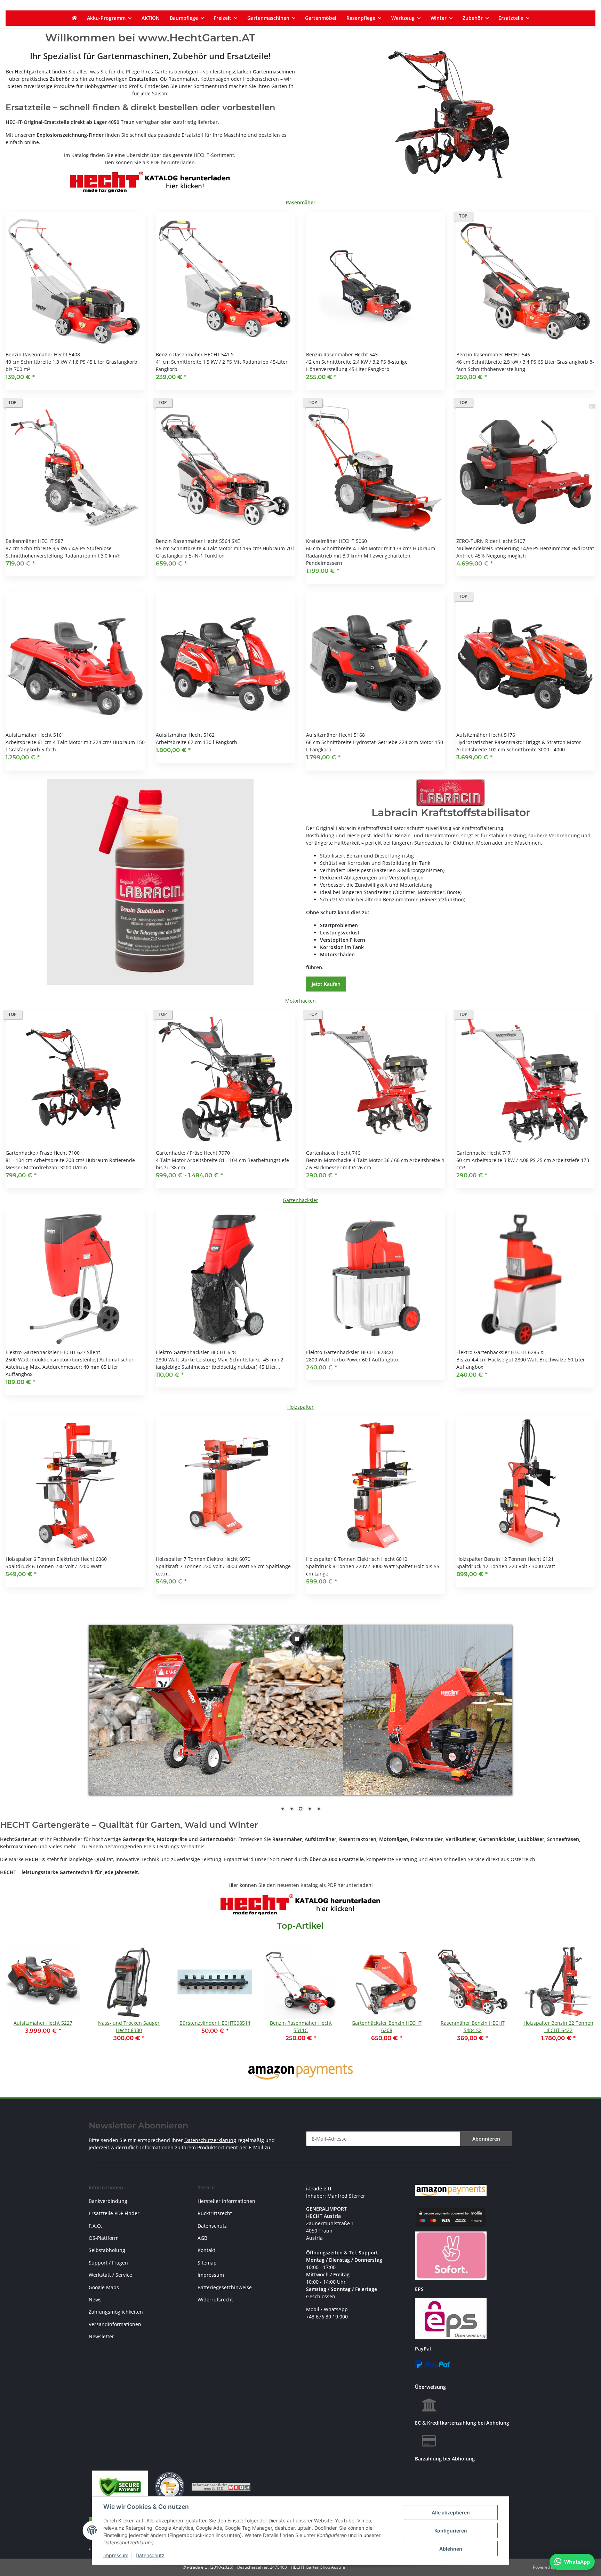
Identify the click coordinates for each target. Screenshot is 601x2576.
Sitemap (207, 2263)
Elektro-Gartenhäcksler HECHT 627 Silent (53, 1352)
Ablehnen (451, 2549)
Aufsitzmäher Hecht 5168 (335, 735)
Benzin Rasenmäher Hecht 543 (342, 354)
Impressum (116, 2555)
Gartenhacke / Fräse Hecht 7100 (43, 1153)
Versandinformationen (115, 2324)
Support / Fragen (108, 2263)
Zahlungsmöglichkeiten (116, 2312)
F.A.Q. (95, 2226)
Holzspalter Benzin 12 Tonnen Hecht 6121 (505, 1559)
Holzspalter (300, 1407)
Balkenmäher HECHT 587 (34, 541)
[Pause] (297, 1639)
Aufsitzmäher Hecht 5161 (35, 735)
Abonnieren (486, 2139)
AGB (202, 2238)
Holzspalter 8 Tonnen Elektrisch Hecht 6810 (357, 1559)
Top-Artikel (300, 1926)
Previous (17, 1998)
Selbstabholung (107, 2250)
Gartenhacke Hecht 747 (483, 1153)
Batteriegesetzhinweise (225, 2287)
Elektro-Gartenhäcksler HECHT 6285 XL (501, 1352)
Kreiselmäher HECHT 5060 (336, 541)
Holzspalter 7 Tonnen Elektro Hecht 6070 (203, 1559)
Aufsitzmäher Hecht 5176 (486, 735)
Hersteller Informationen (226, 2201)
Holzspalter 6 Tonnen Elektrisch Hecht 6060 (56, 1559)
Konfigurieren (451, 2531)
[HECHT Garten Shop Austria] (74, 18)
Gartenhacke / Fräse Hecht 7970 (193, 1153)
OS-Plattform (104, 2238)
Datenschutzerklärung (210, 2140)
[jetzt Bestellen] (150, 881)
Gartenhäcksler (300, 1200)
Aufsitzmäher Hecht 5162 (185, 735)
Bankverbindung (108, 2201)
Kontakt (206, 2250)
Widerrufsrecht (215, 2300)
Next (584, 1998)
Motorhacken (300, 1001)
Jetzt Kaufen (326, 984)
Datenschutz (150, 2555)
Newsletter (101, 2336)
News (95, 2300)
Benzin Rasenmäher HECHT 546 (493, 354)
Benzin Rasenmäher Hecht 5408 (43, 354)
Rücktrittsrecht (215, 2213)
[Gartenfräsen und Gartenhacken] (451, 115)
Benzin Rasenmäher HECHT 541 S (195, 354)
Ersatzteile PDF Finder (114, 2213)
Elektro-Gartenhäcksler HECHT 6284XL (350, 1352)
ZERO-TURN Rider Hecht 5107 (491, 541)
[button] (75, 301)
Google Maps (104, 2287)
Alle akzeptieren (451, 2512)
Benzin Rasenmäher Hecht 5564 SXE (198, 541)
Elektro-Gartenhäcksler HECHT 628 (196, 1352)
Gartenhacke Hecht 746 (333, 1153)
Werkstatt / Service (110, 2275)
